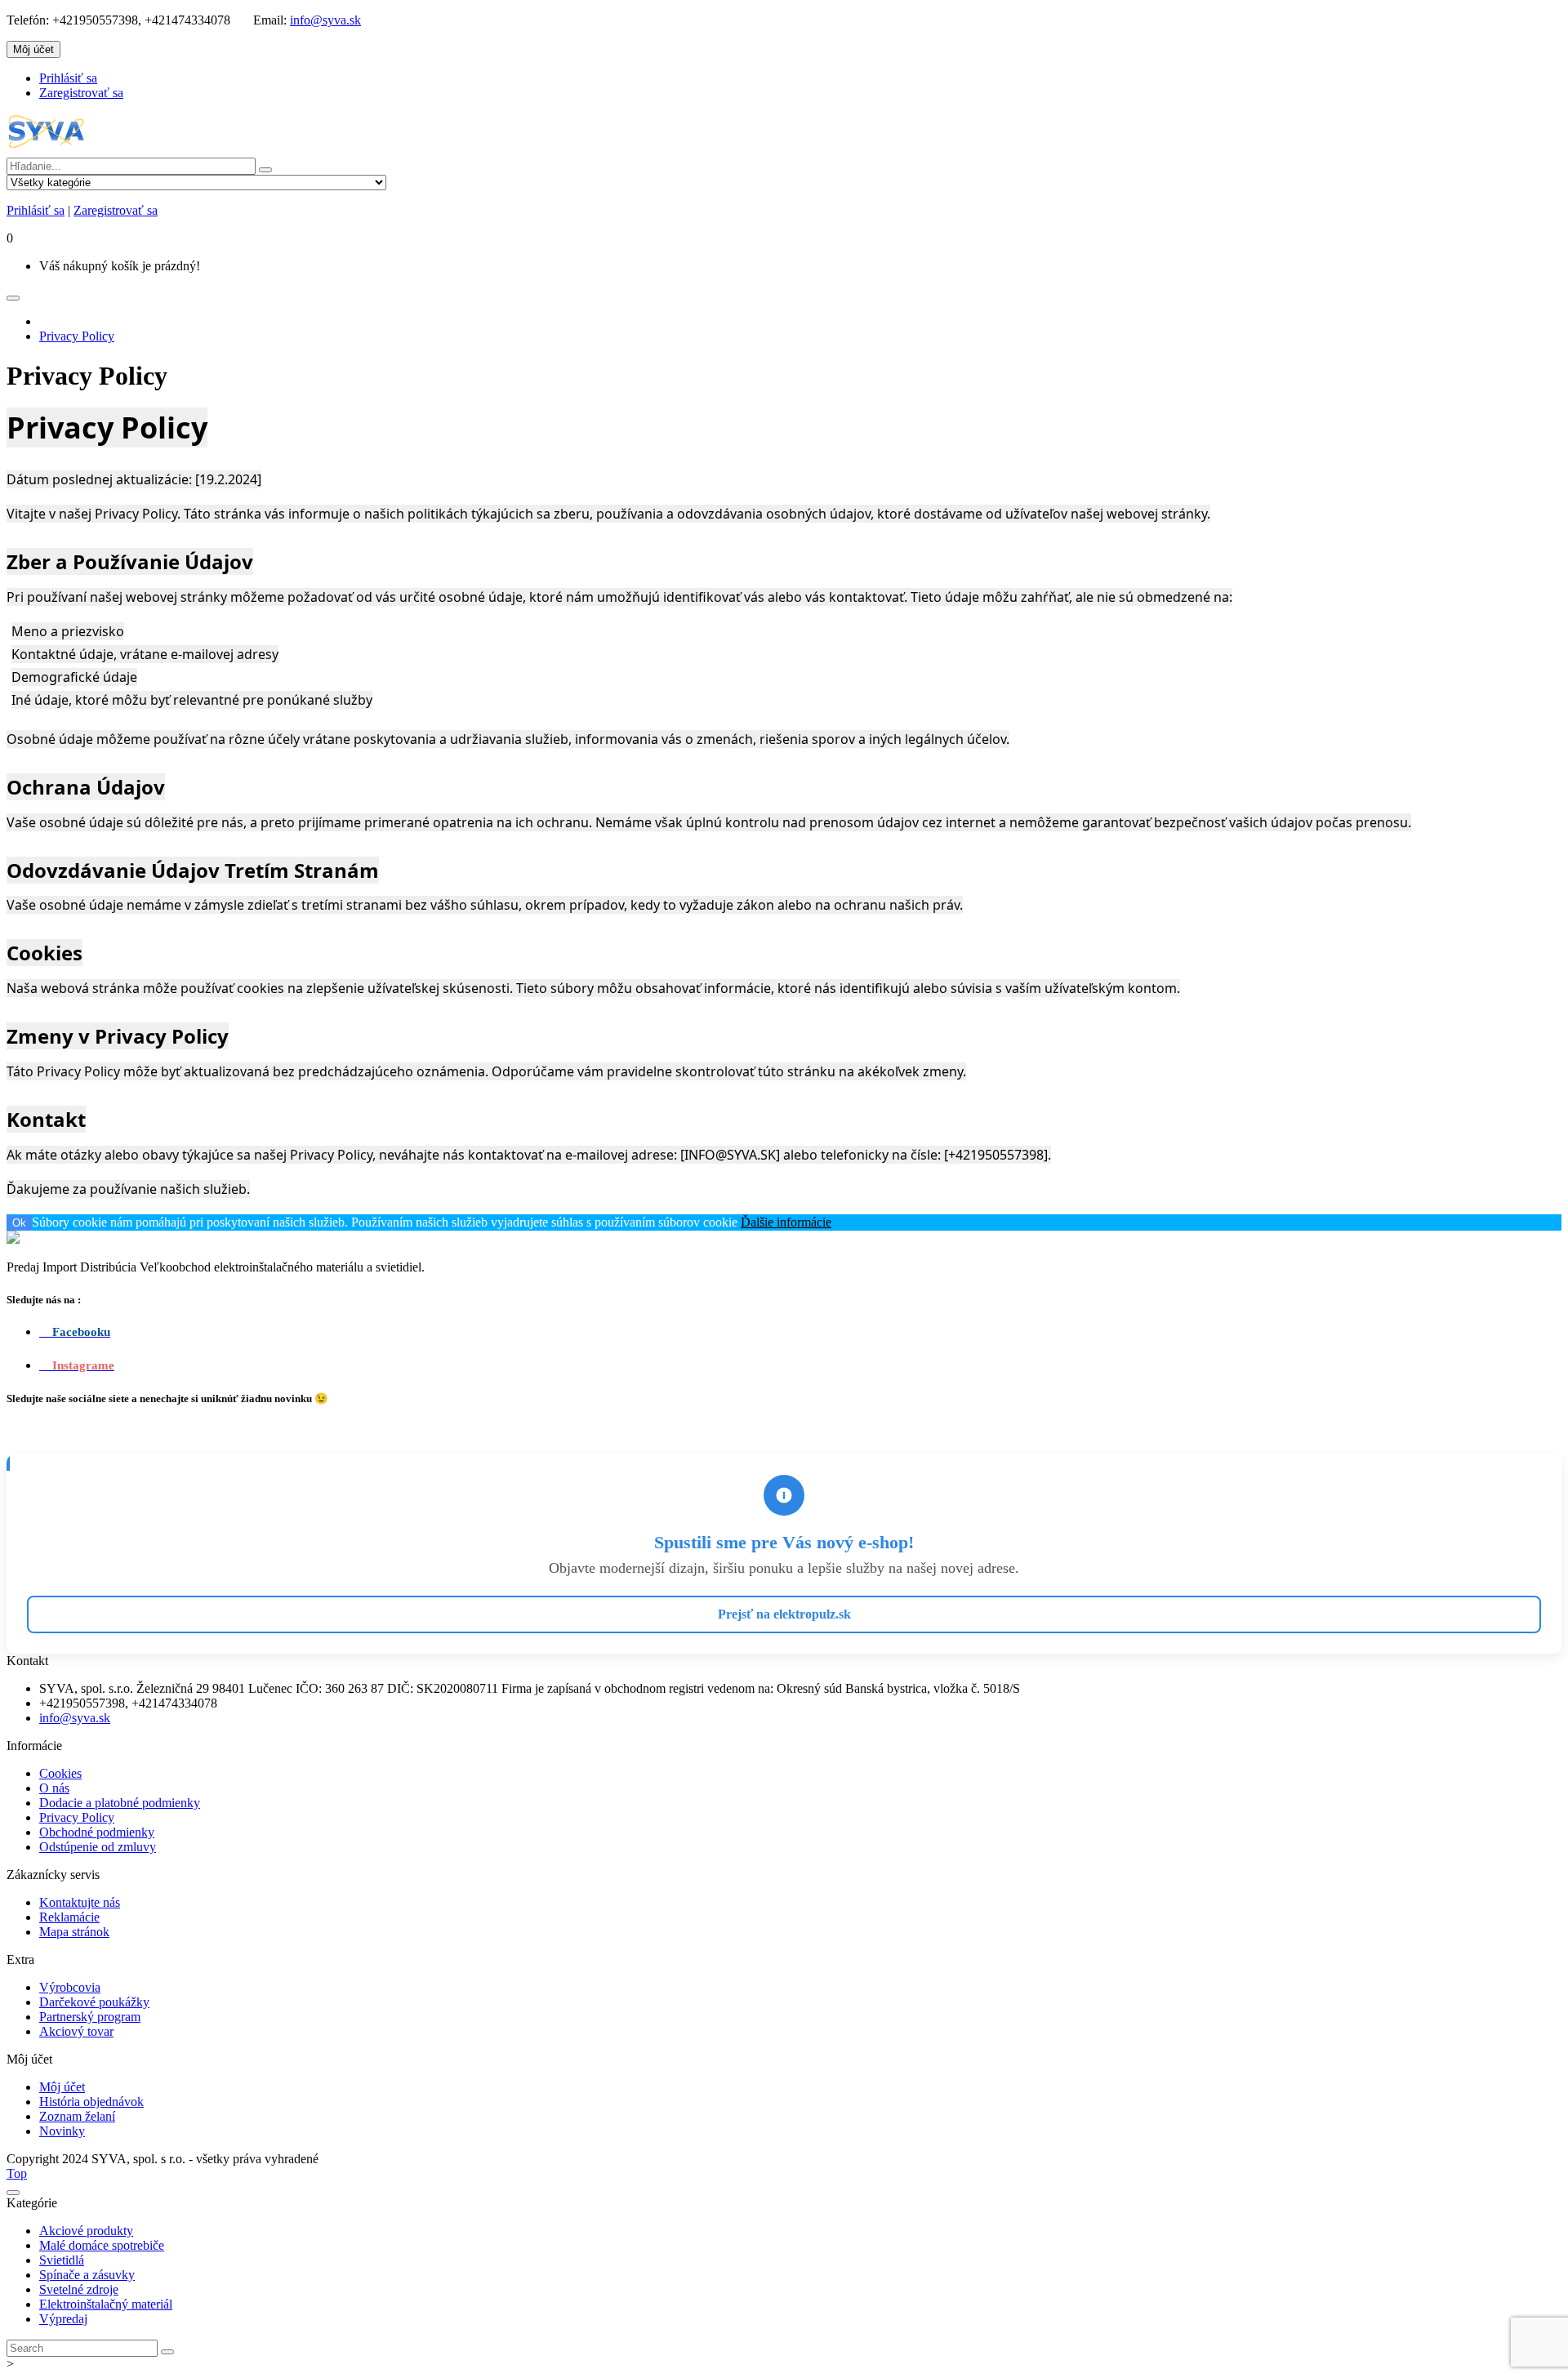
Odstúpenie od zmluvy (98, 1847)
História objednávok (91, 2102)
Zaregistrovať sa (81, 93)
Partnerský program (90, 2017)
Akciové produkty (86, 2231)
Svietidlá (62, 2260)
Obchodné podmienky (97, 1832)
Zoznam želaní (77, 2116)
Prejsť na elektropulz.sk (784, 1614)
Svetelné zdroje (79, 2289)
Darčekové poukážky (94, 2002)
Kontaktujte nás (80, 1902)
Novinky (62, 2131)
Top (17, 2173)
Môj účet (62, 2087)
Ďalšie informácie (786, 1222)
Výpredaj (63, 2319)
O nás (54, 1788)
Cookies (60, 1773)
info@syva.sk (325, 20)
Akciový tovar (76, 2031)
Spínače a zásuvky (87, 2275)
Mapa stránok (74, 1932)
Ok (19, 1223)
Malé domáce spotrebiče (102, 2245)
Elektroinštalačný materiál (106, 2304)
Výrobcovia (70, 1987)
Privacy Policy (77, 336)
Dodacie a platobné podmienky (120, 1803)
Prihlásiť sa (68, 78)
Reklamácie (69, 1917)
